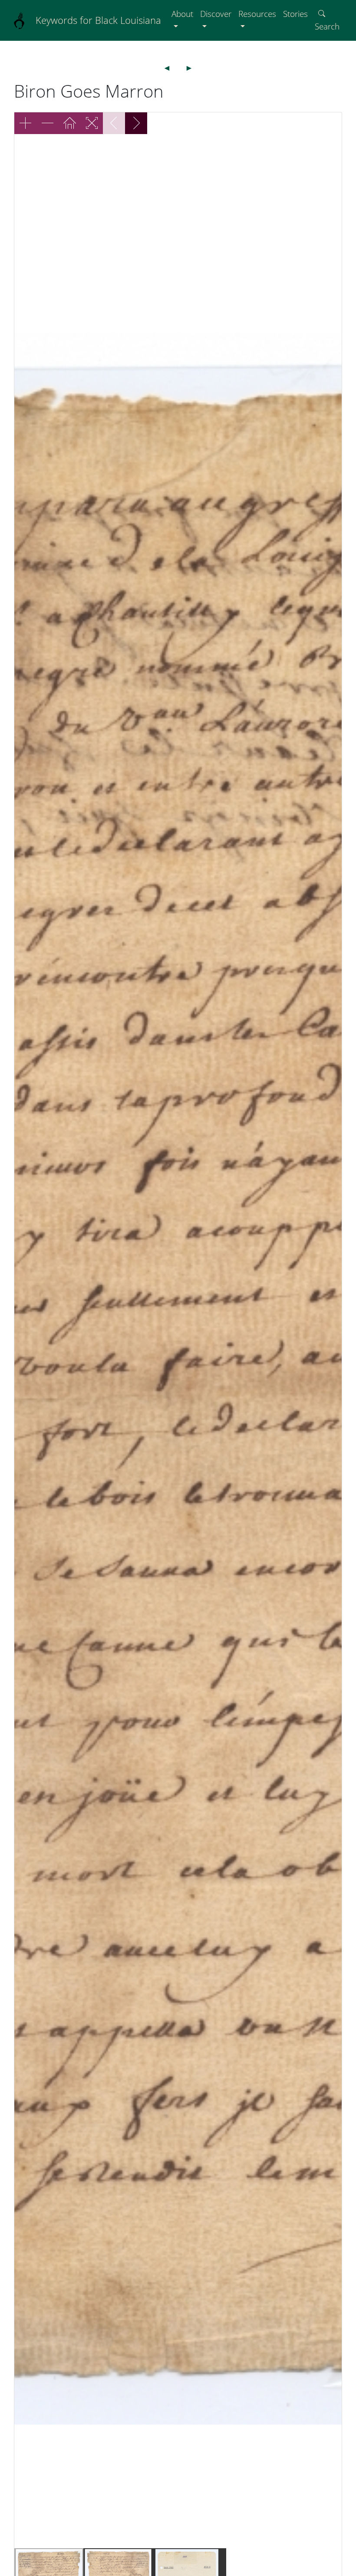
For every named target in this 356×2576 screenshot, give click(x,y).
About (182, 14)
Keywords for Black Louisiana (98, 20)
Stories (295, 14)
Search (327, 26)
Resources (257, 14)
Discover (216, 14)
